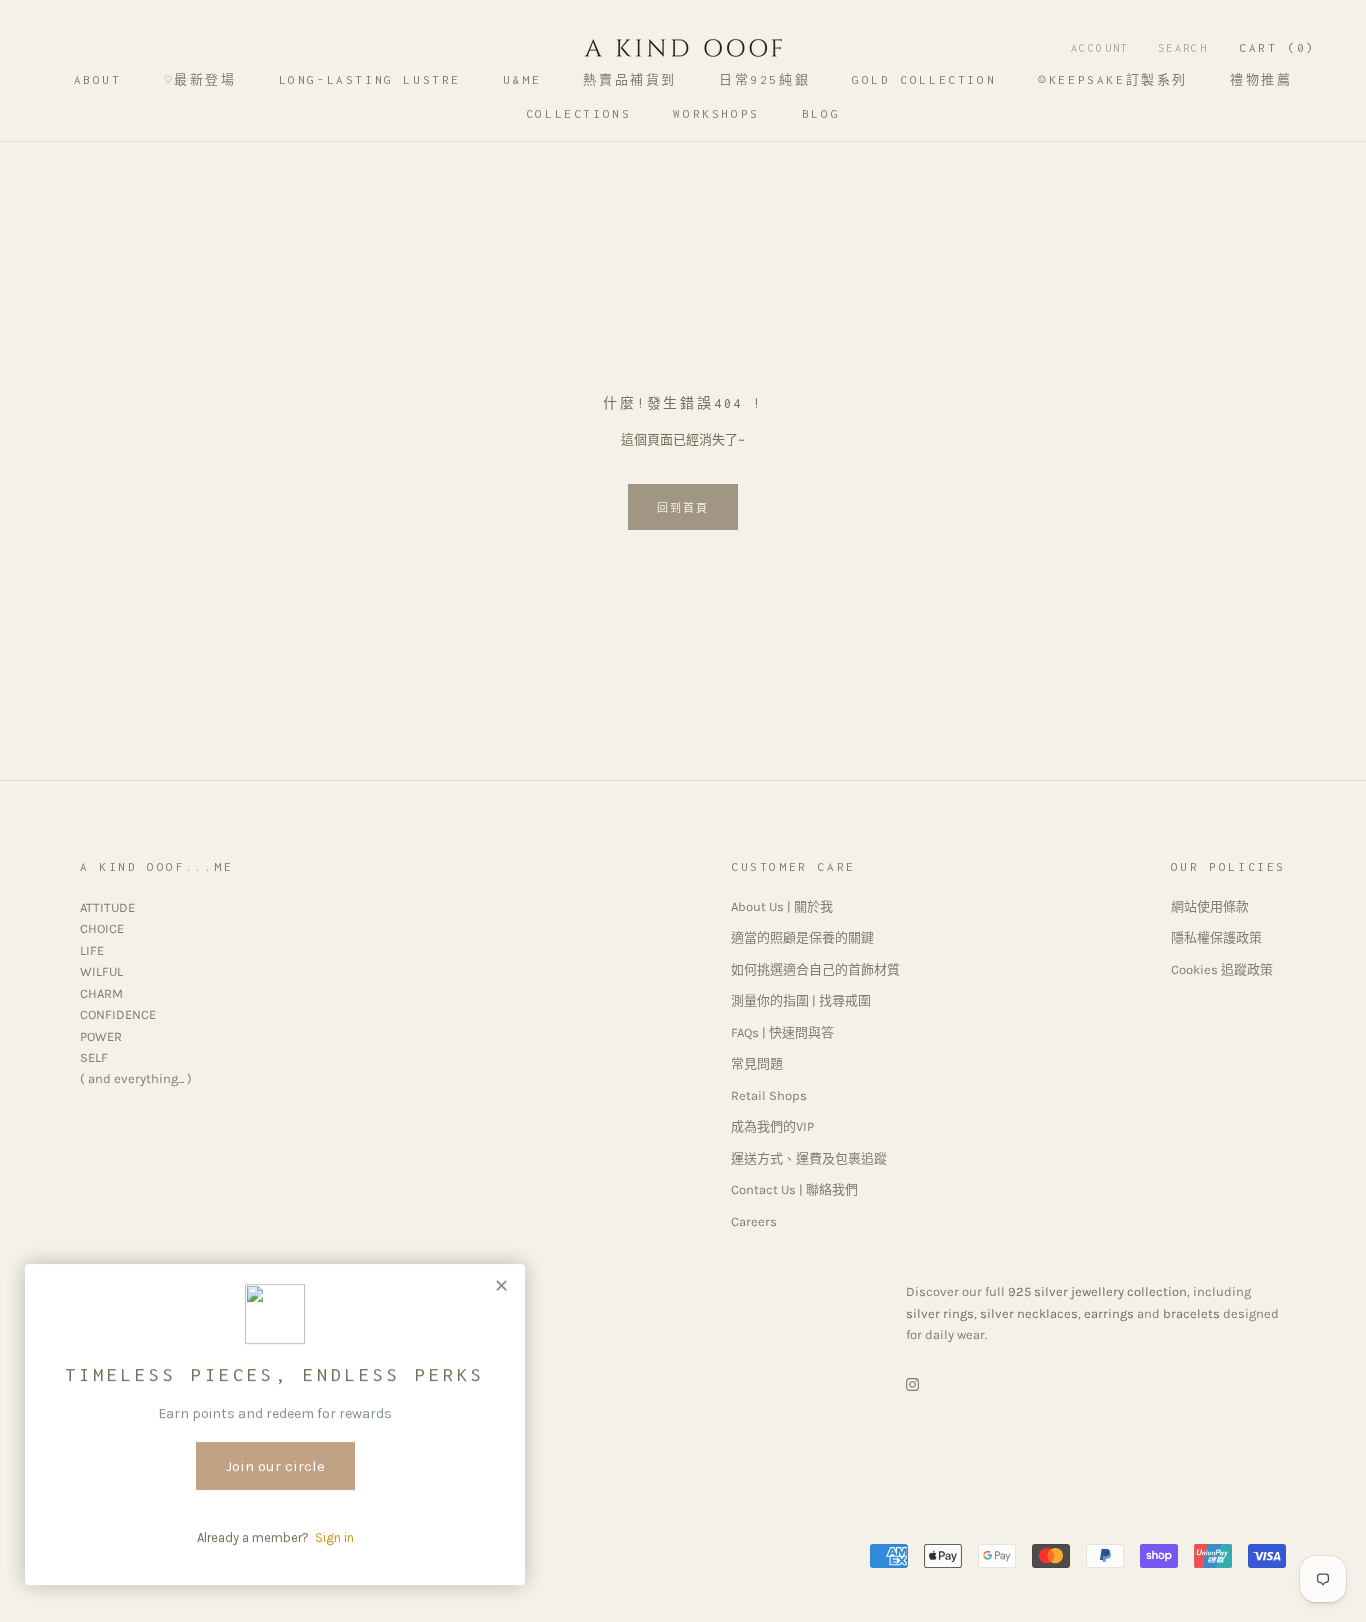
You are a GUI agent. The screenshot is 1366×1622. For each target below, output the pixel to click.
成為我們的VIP (772, 1126)
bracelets (1191, 1313)
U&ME (522, 79)
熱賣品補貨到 (630, 79)
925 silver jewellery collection (1097, 1291)
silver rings (940, 1313)
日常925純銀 (764, 79)
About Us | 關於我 (782, 906)
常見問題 (757, 1063)
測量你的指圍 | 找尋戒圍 (801, 1000)
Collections (579, 113)
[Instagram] (912, 1383)
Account (1100, 48)
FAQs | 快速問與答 (782, 1032)
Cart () (1277, 47)
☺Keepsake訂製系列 (1113, 79)
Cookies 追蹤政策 (1222, 969)
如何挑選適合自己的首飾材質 (815, 969)
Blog (821, 113)
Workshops (716, 113)
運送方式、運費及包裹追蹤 (809, 1158)
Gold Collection (924, 79)
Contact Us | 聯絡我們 (794, 1189)
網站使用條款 (1210, 906)
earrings (1109, 1313)
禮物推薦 (1261, 79)
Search (1183, 48)
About (98, 79)
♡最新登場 (200, 79)
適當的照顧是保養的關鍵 (802, 937)
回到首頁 (683, 508)
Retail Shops (769, 1095)
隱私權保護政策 (1216, 937)
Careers (754, 1221)
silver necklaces (1029, 1313)
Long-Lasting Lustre (370, 79)
